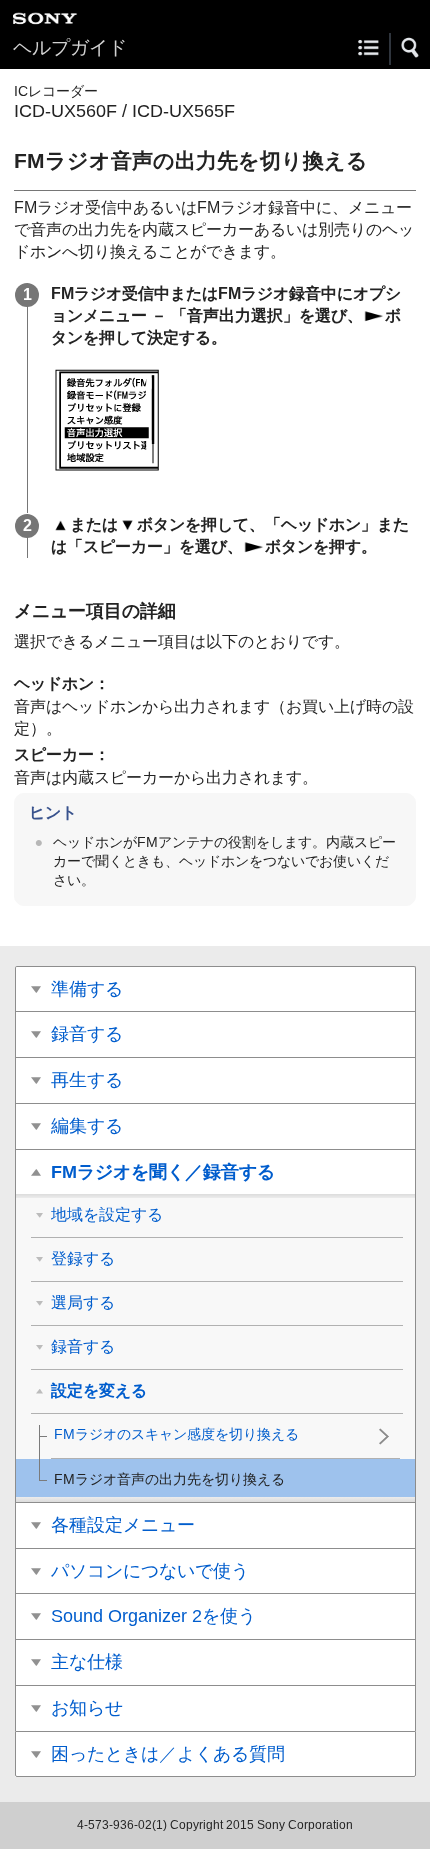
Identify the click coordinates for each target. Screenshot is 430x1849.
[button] (411, 48)
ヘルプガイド (70, 47)
